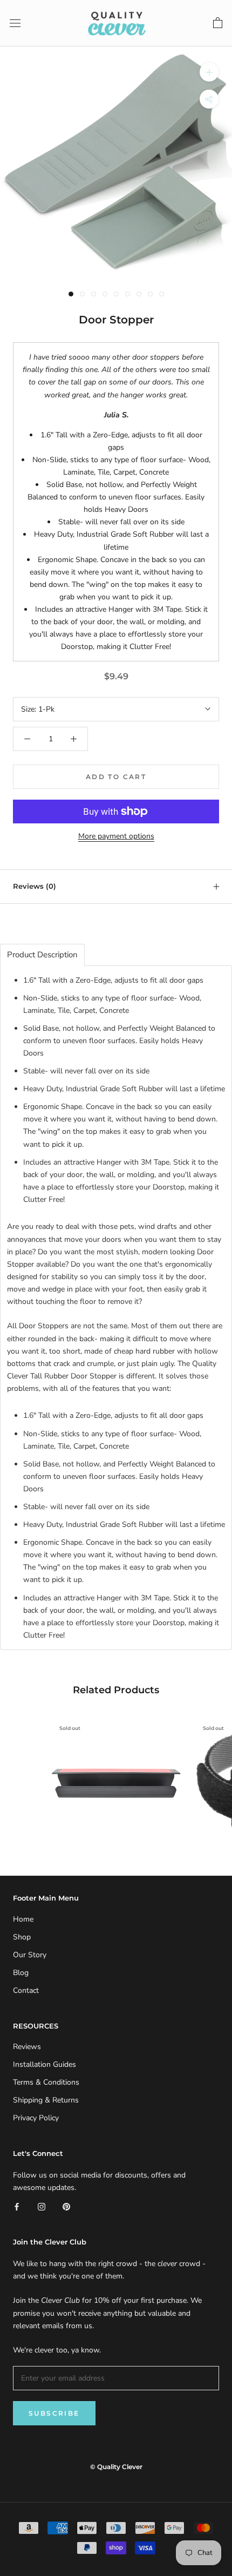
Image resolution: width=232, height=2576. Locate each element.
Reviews (27, 2047)
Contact (26, 1990)
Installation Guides (45, 2064)
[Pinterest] (66, 2206)
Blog (21, 1973)
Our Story (30, 1955)
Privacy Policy (36, 2118)
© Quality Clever (116, 2467)
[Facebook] (17, 2206)
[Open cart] (218, 23)
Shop (22, 1937)
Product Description (42, 955)
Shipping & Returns (46, 2100)
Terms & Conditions (46, 2082)
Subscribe (54, 2413)
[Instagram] (42, 2206)
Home (23, 1919)
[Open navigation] (15, 23)
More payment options (116, 836)
